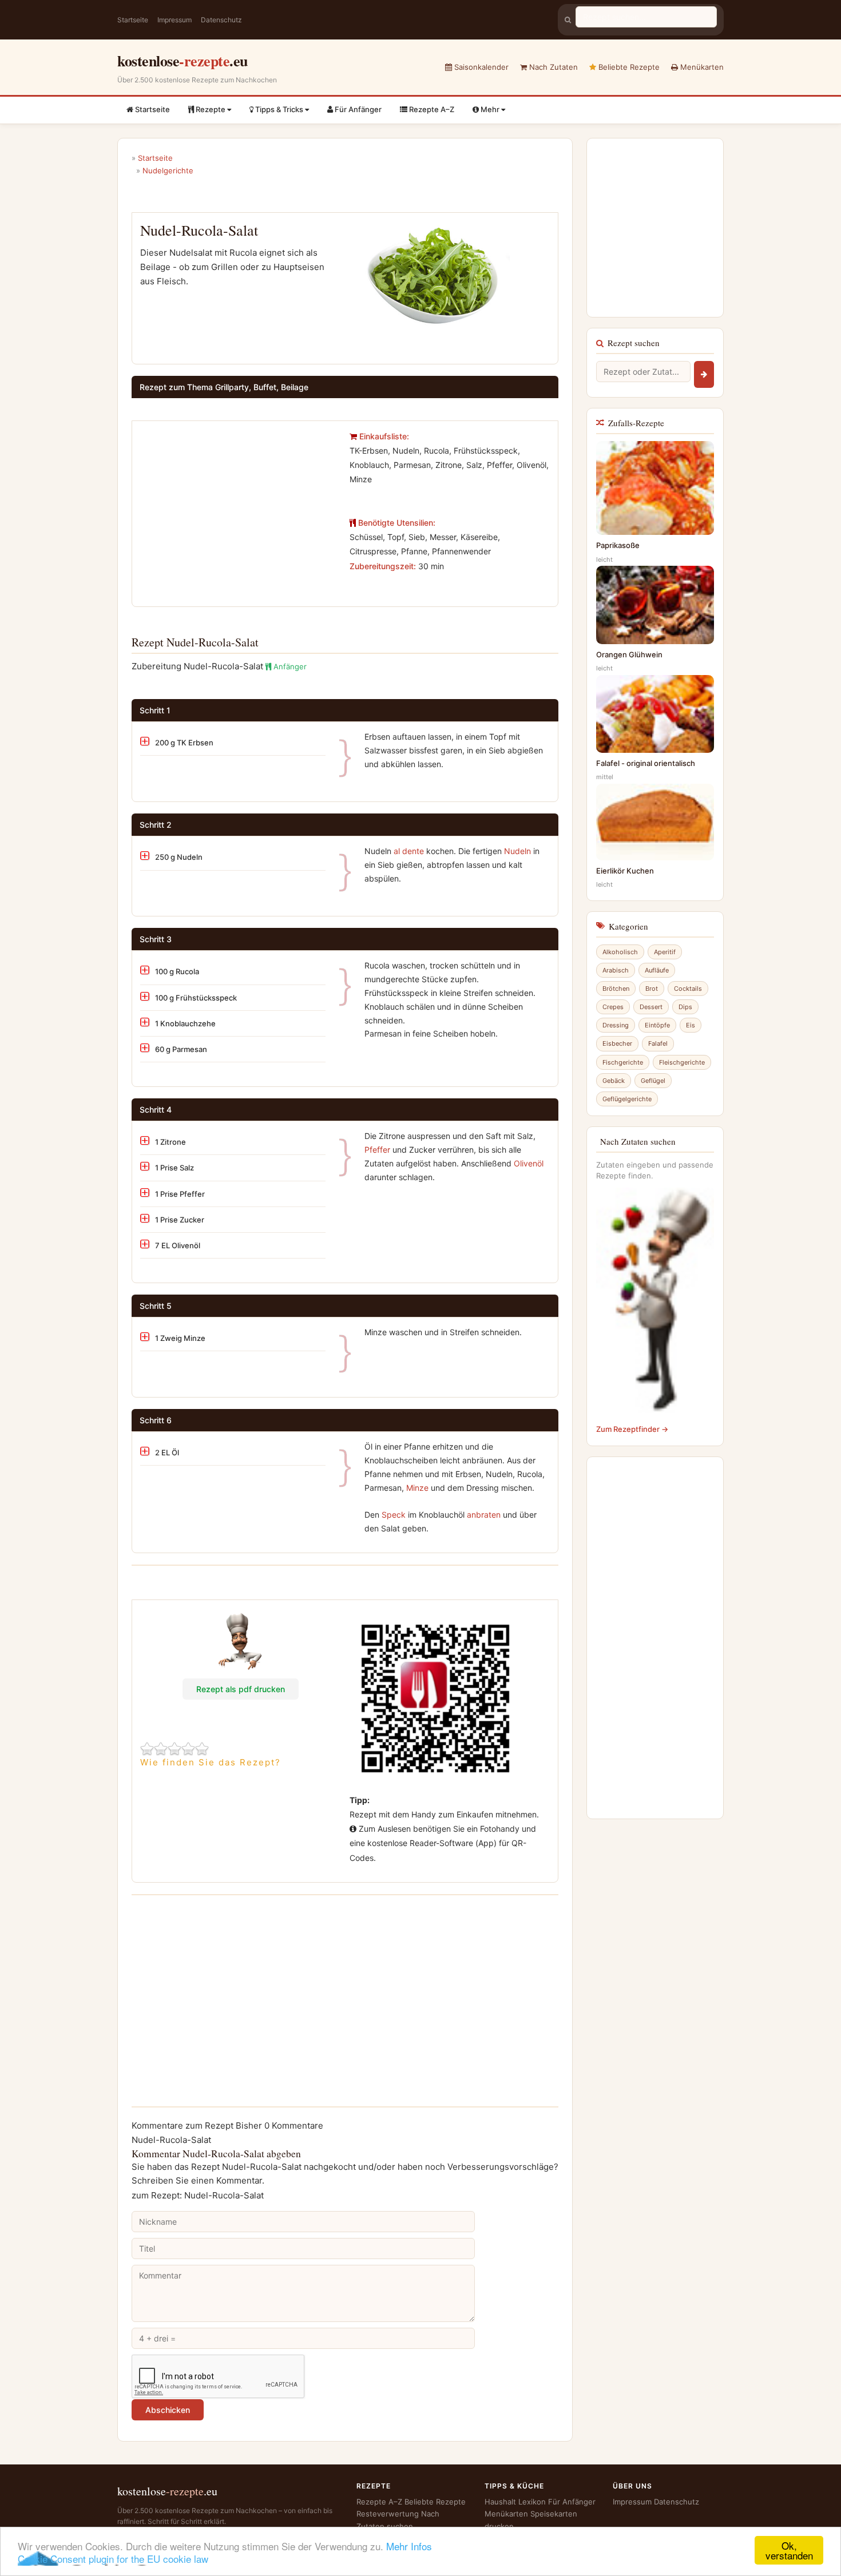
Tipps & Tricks (279, 109)
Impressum (174, 20)
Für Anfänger (357, 109)
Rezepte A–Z (431, 109)
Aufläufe (657, 970)
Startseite (133, 20)
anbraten (484, 1515)
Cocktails (688, 989)
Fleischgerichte (682, 1062)
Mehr (490, 109)
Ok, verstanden (789, 2550)
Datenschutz (221, 20)
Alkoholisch (620, 952)
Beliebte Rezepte (628, 67)
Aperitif (665, 952)
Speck (394, 1515)
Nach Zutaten (552, 67)
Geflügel (653, 1081)
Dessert (651, 1007)
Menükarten (701, 67)
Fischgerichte (623, 1062)
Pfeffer (377, 1150)
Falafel (658, 1043)
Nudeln (517, 851)
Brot (652, 989)
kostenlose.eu (183, 61)
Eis (691, 1025)
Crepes (613, 1007)
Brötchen (616, 989)
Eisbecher (617, 1043)
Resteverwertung (388, 2514)
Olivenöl (529, 1163)
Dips (685, 1007)
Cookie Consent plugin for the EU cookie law (113, 2559)
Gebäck (614, 1081)
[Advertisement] (236, 509)
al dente (409, 851)
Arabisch (616, 970)
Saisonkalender (480, 67)
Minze (417, 1488)
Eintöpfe (657, 1025)
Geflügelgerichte (627, 1099)
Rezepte (211, 109)
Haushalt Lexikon (515, 2502)
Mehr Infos (409, 2546)
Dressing (616, 1025)
